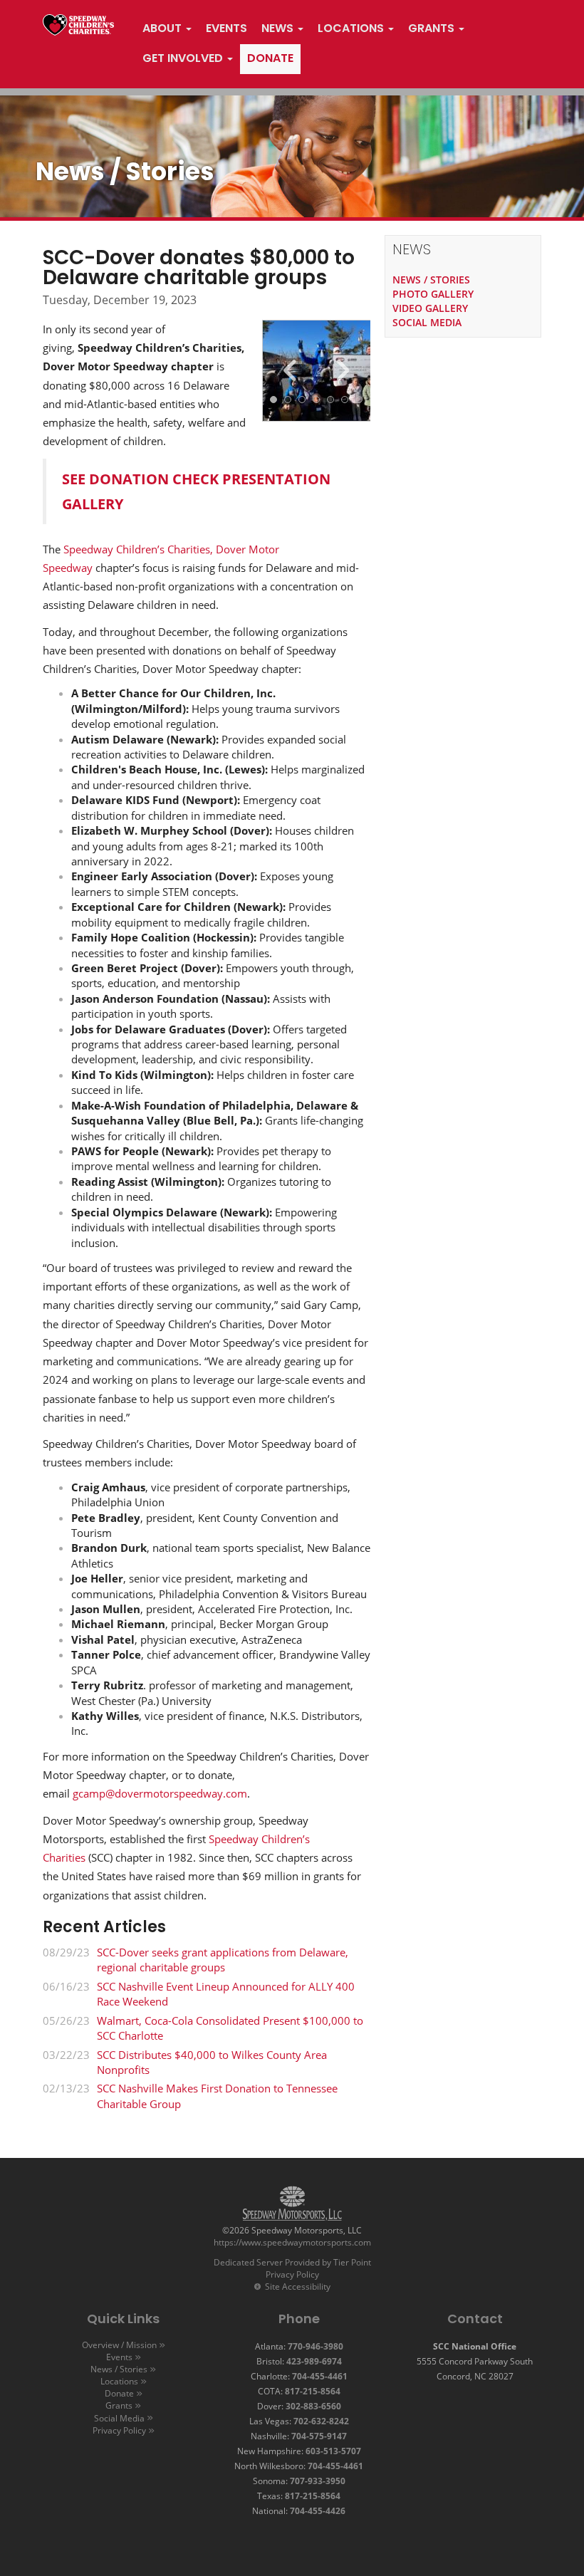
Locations (119, 2381)
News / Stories (119, 2369)
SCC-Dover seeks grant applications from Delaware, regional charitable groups (223, 1960)
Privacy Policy (292, 2274)
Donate (119, 2393)
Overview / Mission (119, 2345)
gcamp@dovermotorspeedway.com (160, 1793)
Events (119, 2357)
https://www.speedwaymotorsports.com (292, 2242)
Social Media (119, 2418)
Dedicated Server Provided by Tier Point (292, 2262)
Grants (119, 2405)
